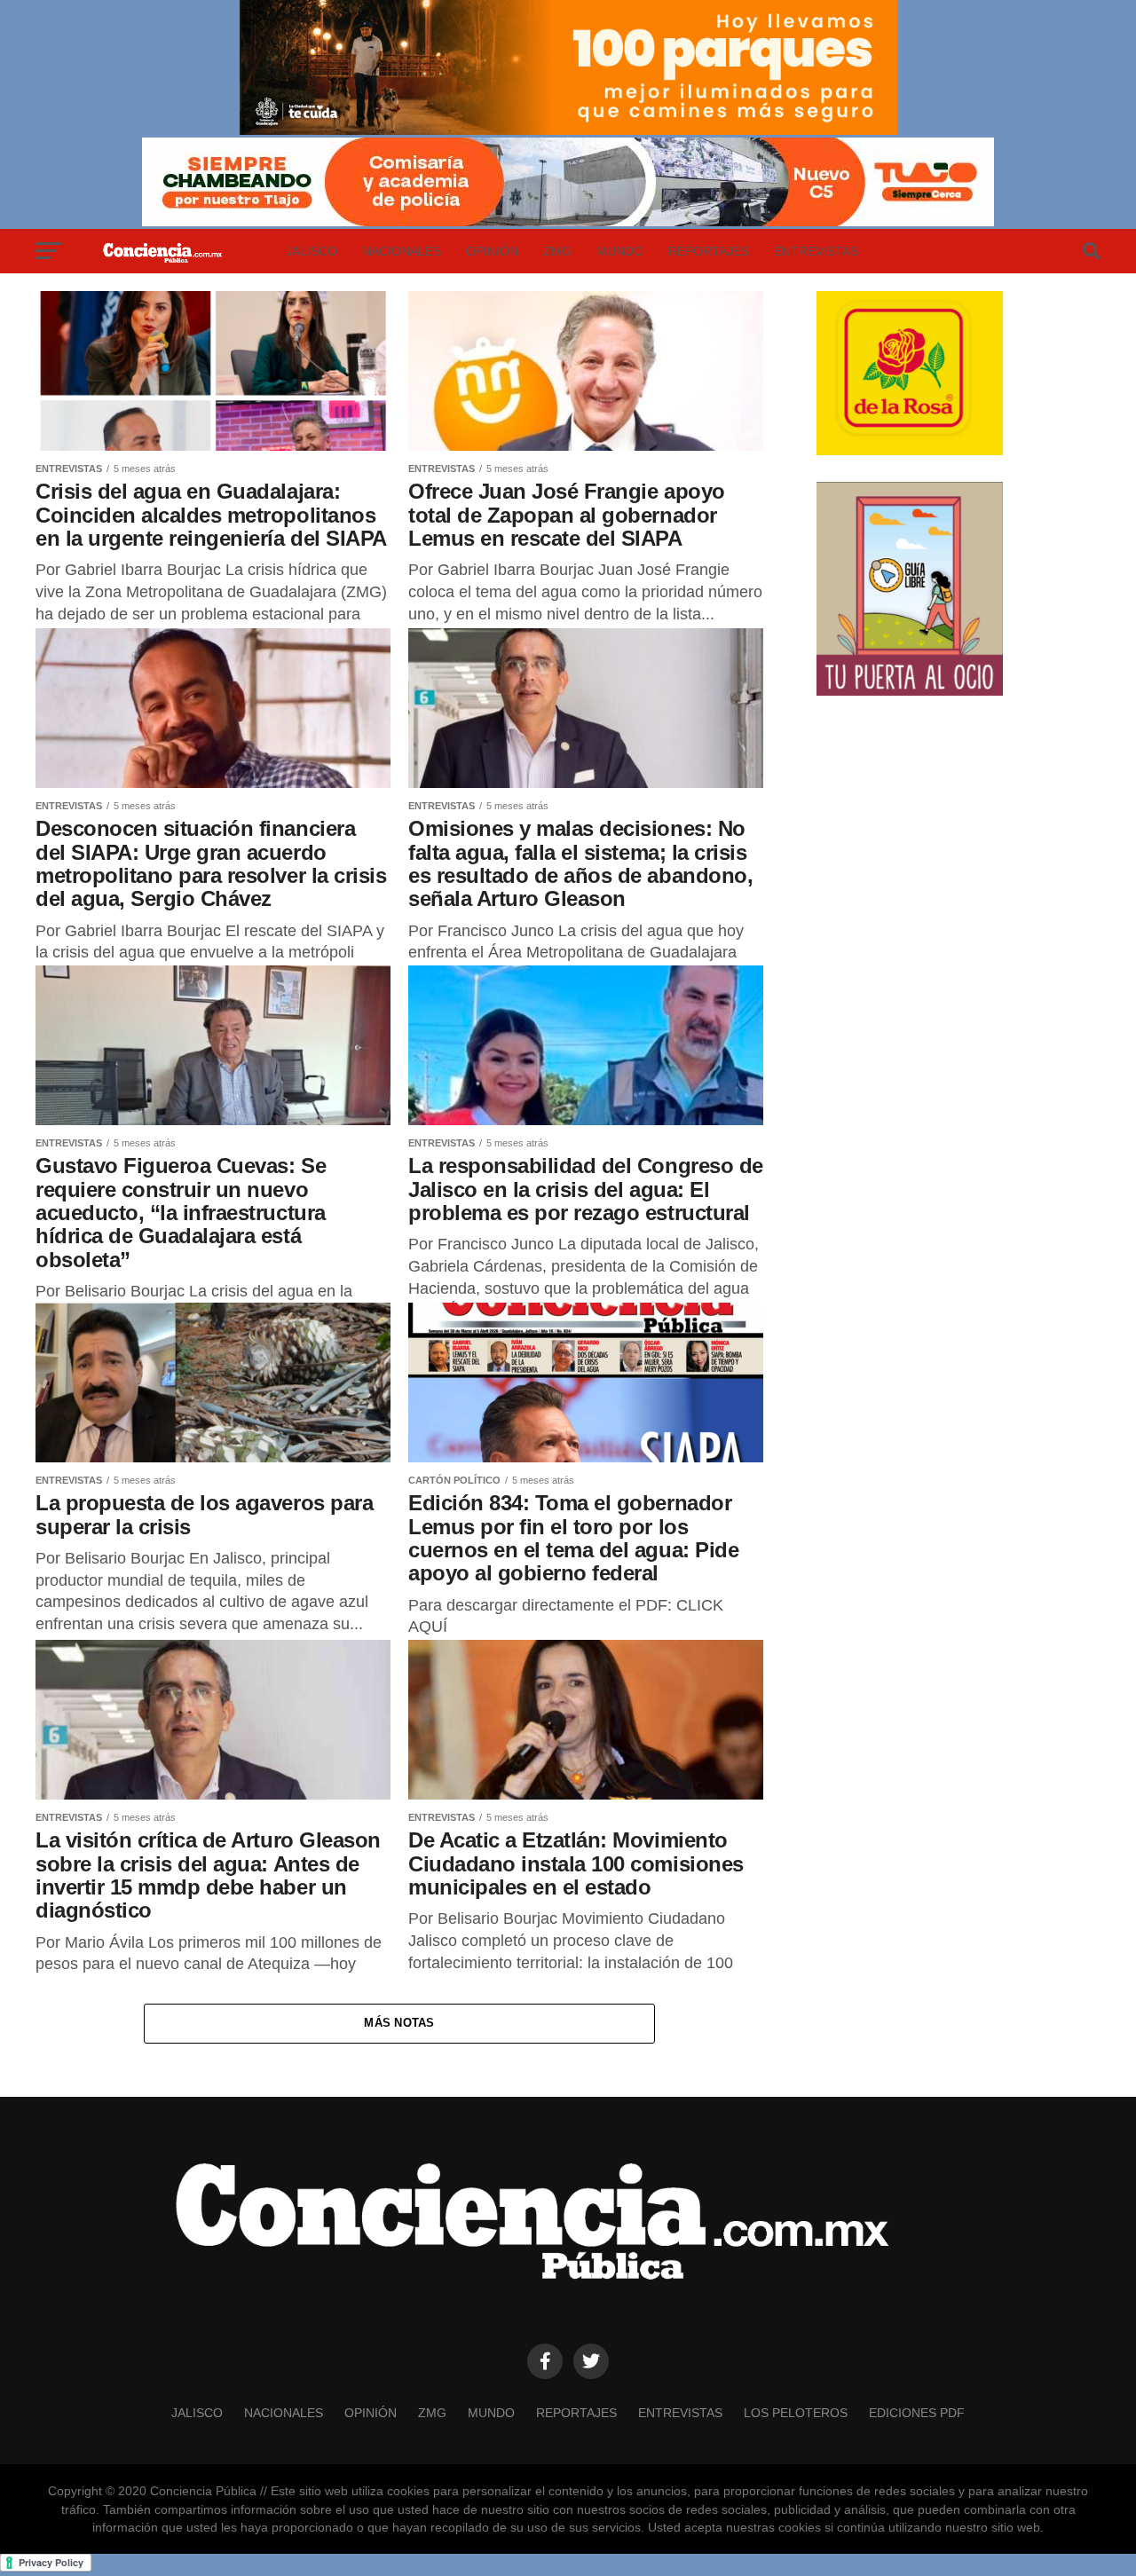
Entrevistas (816, 251)
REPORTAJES (709, 251)
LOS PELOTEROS (796, 2413)
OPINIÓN (492, 251)
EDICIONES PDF (917, 2413)
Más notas (399, 2023)
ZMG (557, 251)
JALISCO (312, 251)
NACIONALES (402, 251)
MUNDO (620, 251)
